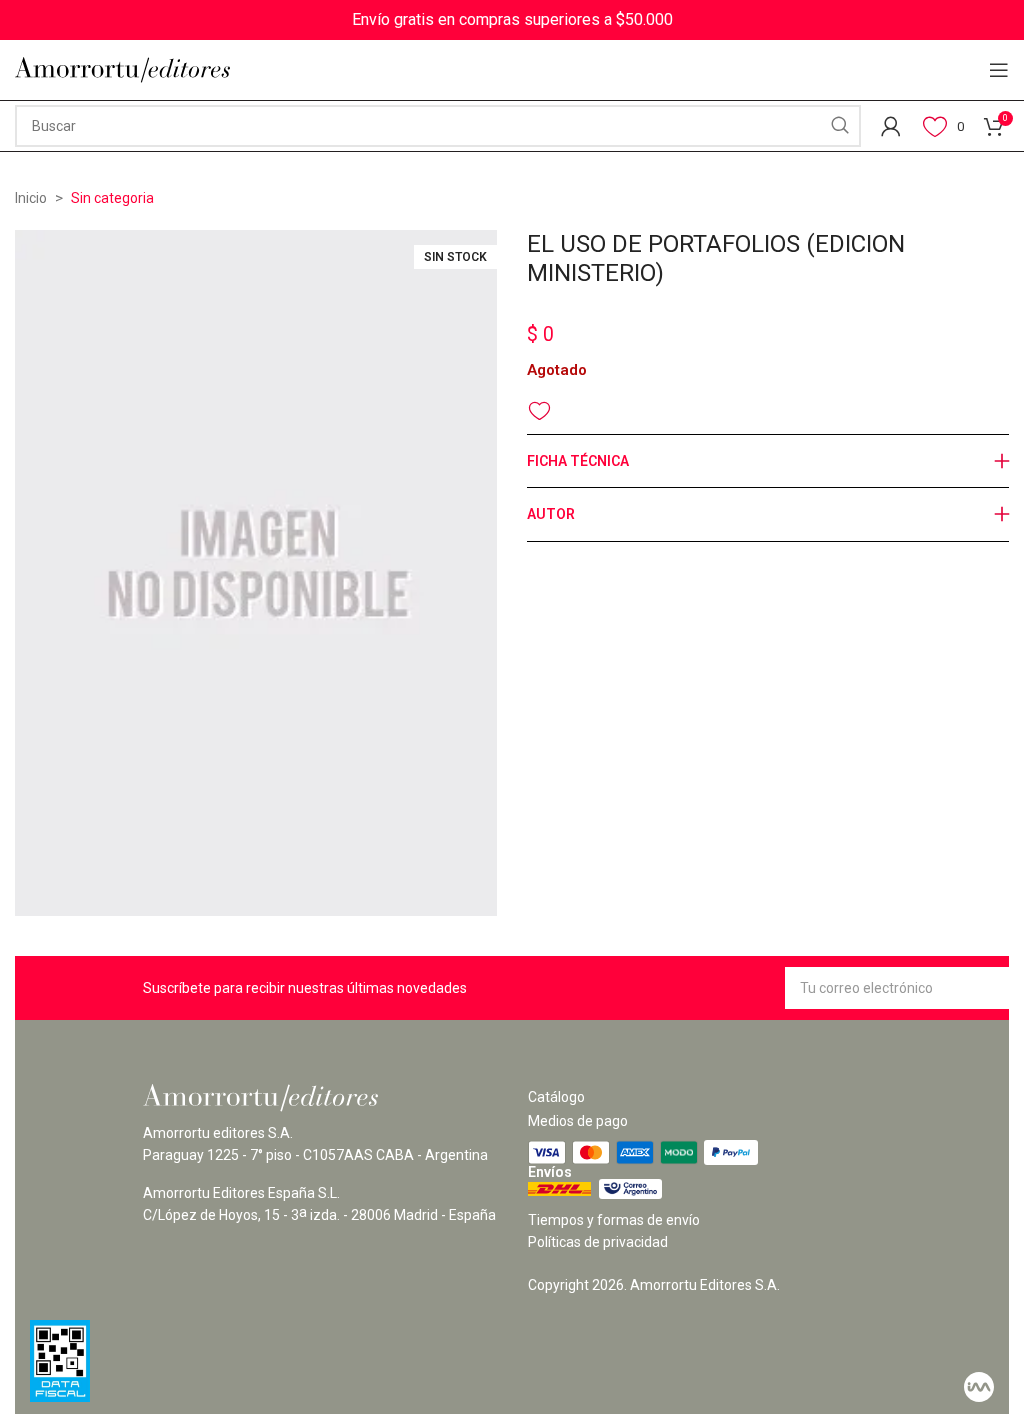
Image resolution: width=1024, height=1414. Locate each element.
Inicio (31, 198)
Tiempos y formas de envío (614, 1220)
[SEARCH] (840, 126)
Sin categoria (112, 198)
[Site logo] (122, 69)
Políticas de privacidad (598, 1242)
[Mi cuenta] (891, 126)
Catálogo (556, 1097)
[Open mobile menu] (999, 70)
